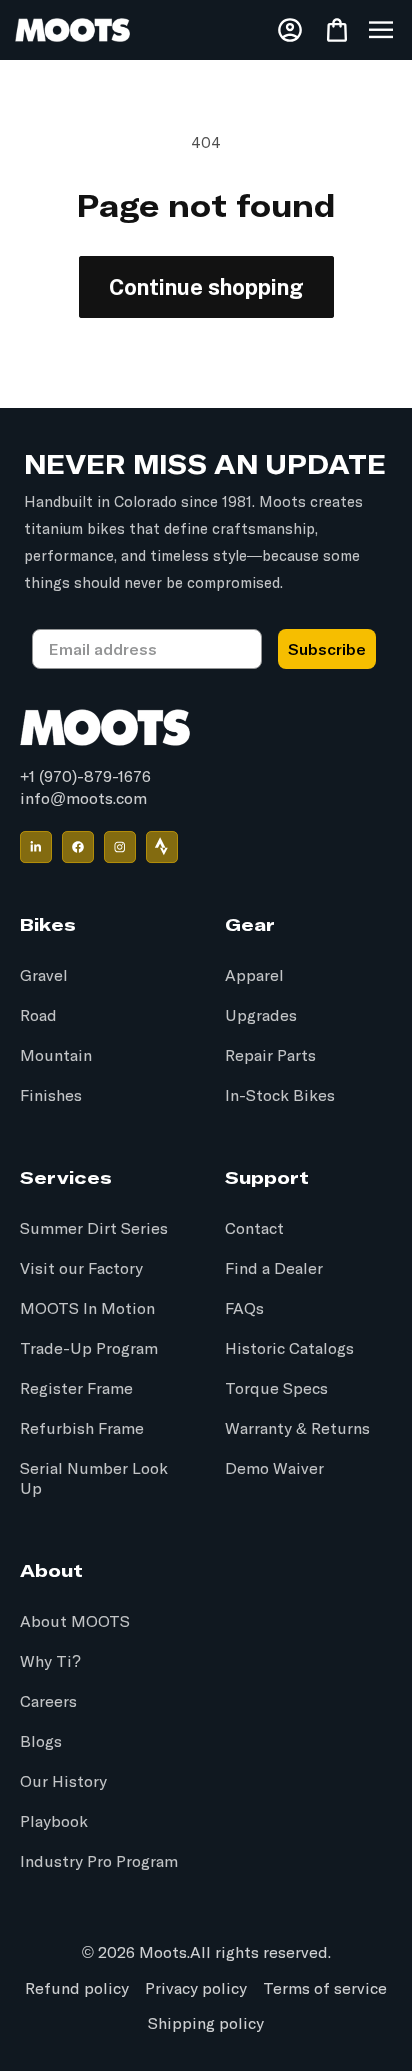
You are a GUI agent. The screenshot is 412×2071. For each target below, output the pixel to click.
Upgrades (261, 1016)
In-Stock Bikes (280, 1096)
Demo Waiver (274, 1469)
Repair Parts (270, 1056)
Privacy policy (196, 1989)
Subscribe (327, 649)
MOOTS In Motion (87, 1309)
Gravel (44, 976)
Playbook (54, 1822)
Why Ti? (50, 1662)
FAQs (244, 1309)
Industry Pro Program (99, 1862)
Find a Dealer (274, 1269)
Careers (48, 1702)
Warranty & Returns (297, 1429)
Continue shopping (206, 287)
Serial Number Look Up (94, 1479)
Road (38, 1016)
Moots (163, 1953)
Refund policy (77, 1989)
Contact (254, 1229)
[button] (381, 30)
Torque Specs (276, 1389)
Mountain (56, 1056)
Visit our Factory (81, 1269)
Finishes (51, 1096)
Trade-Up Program (89, 1349)
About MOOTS (75, 1622)
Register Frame (76, 1389)
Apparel (254, 976)
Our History (63, 1782)
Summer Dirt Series (94, 1229)
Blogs (41, 1742)
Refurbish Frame (82, 1429)
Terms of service (325, 1989)
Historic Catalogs (289, 1349)
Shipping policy (206, 2024)
